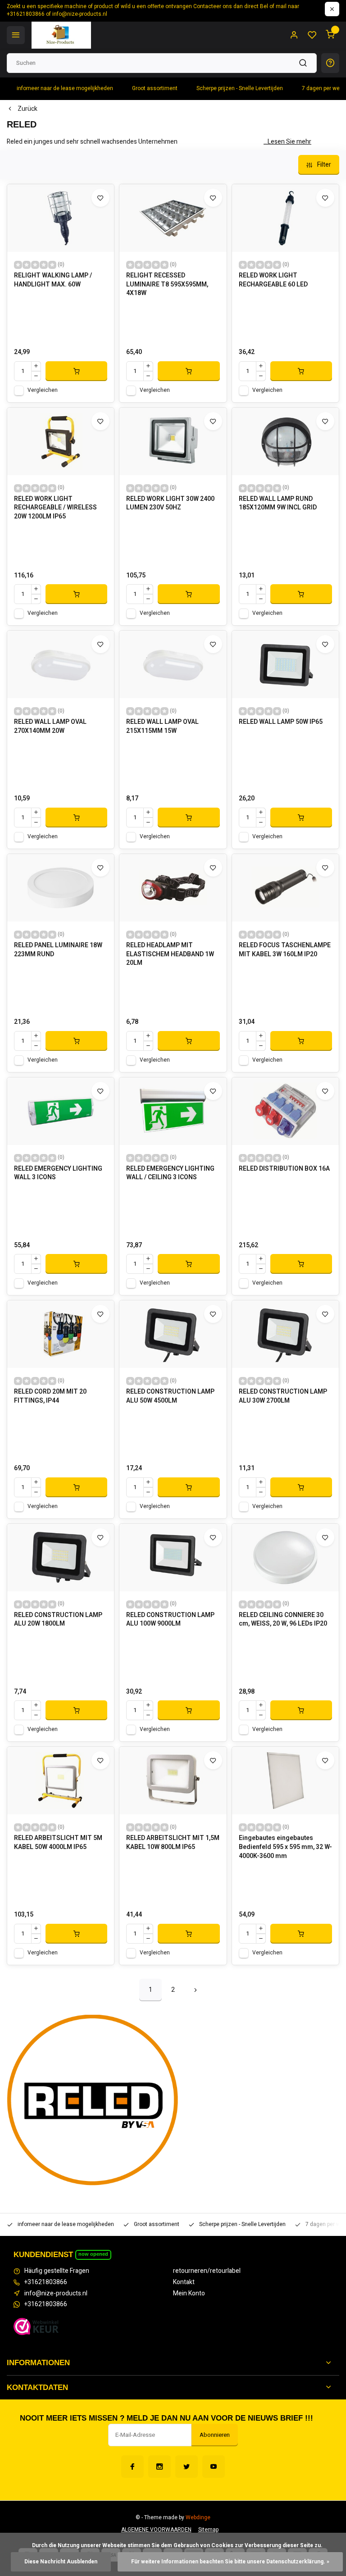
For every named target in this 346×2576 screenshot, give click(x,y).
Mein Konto (189, 2294)
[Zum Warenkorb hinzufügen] (76, 371)
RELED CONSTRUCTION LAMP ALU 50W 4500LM (170, 1396)
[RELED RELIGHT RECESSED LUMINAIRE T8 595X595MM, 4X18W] (173, 218)
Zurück (27, 109)
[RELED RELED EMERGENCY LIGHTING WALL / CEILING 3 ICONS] (173, 1111)
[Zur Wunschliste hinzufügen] (100, 198)
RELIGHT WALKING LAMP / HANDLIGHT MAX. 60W (53, 280)
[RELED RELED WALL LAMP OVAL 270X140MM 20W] (61, 664)
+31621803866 (46, 2282)
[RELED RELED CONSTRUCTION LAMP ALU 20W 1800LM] (61, 1558)
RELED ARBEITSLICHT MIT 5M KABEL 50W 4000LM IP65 (58, 1843)
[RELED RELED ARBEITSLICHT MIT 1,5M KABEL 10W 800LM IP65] (173, 1781)
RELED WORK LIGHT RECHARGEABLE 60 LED (273, 280)
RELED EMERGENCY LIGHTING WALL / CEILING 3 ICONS (170, 1173)
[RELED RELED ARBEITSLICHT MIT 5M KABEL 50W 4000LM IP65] (61, 1781)
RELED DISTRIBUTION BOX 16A (284, 1169)
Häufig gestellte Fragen (57, 2271)
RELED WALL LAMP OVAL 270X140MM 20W (50, 727)
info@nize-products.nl (56, 2294)
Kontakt (184, 2282)
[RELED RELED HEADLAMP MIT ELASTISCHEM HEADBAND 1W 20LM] (173, 888)
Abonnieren (215, 2435)
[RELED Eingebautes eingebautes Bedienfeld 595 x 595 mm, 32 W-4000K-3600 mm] (285, 1781)
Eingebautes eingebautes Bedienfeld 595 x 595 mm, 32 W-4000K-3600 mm (285, 1847)
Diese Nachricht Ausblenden (61, 2562)
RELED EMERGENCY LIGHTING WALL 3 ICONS (58, 1173)
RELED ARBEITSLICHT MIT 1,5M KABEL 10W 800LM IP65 (173, 1843)
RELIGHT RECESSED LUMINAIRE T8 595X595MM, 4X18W (167, 284)
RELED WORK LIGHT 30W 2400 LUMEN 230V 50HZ (170, 504)
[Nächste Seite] (196, 1990)
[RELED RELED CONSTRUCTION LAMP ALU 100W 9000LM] (173, 1558)
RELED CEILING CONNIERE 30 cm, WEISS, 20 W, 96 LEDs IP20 (283, 1620)
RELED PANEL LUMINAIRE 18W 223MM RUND (58, 950)
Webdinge (198, 2518)
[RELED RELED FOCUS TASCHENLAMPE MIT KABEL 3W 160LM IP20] (285, 888)
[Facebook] (132, 2467)
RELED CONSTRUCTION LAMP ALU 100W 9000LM (170, 1620)
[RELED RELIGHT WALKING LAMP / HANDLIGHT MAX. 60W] (61, 218)
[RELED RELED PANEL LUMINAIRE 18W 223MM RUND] (61, 888)
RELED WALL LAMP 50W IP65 (281, 722)
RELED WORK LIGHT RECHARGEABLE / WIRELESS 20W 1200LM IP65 (55, 508)
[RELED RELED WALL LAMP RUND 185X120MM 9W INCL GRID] (285, 441)
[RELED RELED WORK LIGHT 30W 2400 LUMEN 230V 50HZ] (173, 441)
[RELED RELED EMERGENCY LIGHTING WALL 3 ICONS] (61, 1111)
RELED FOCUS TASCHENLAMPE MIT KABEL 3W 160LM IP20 (285, 950)
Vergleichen (43, 390)
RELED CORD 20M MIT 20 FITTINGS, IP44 (50, 1396)
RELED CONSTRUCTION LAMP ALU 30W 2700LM (283, 1396)
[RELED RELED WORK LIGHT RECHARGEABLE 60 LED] (285, 218)
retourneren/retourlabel (207, 2271)
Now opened (93, 2254)
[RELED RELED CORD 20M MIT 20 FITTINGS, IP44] (61, 1334)
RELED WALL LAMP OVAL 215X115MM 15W (162, 727)
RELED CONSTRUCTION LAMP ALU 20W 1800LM (58, 1620)
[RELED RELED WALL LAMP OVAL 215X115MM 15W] (173, 664)
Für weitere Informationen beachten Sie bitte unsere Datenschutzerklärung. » (230, 2562)
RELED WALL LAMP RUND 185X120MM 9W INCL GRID (278, 504)
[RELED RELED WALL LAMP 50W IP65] (285, 664)
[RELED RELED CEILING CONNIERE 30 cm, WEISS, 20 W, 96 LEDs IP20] (285, 1558)
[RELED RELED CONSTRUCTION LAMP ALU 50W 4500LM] (173, 1334)
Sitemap (208, 2530)
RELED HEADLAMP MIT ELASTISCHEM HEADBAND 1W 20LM (170, 954)
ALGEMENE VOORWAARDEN (156, 2530)
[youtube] (214, 2467)
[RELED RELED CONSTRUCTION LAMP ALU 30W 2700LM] (285, 1334)
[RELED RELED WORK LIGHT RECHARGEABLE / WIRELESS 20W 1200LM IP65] (61, 441)
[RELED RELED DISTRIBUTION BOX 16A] (285, 1111)
